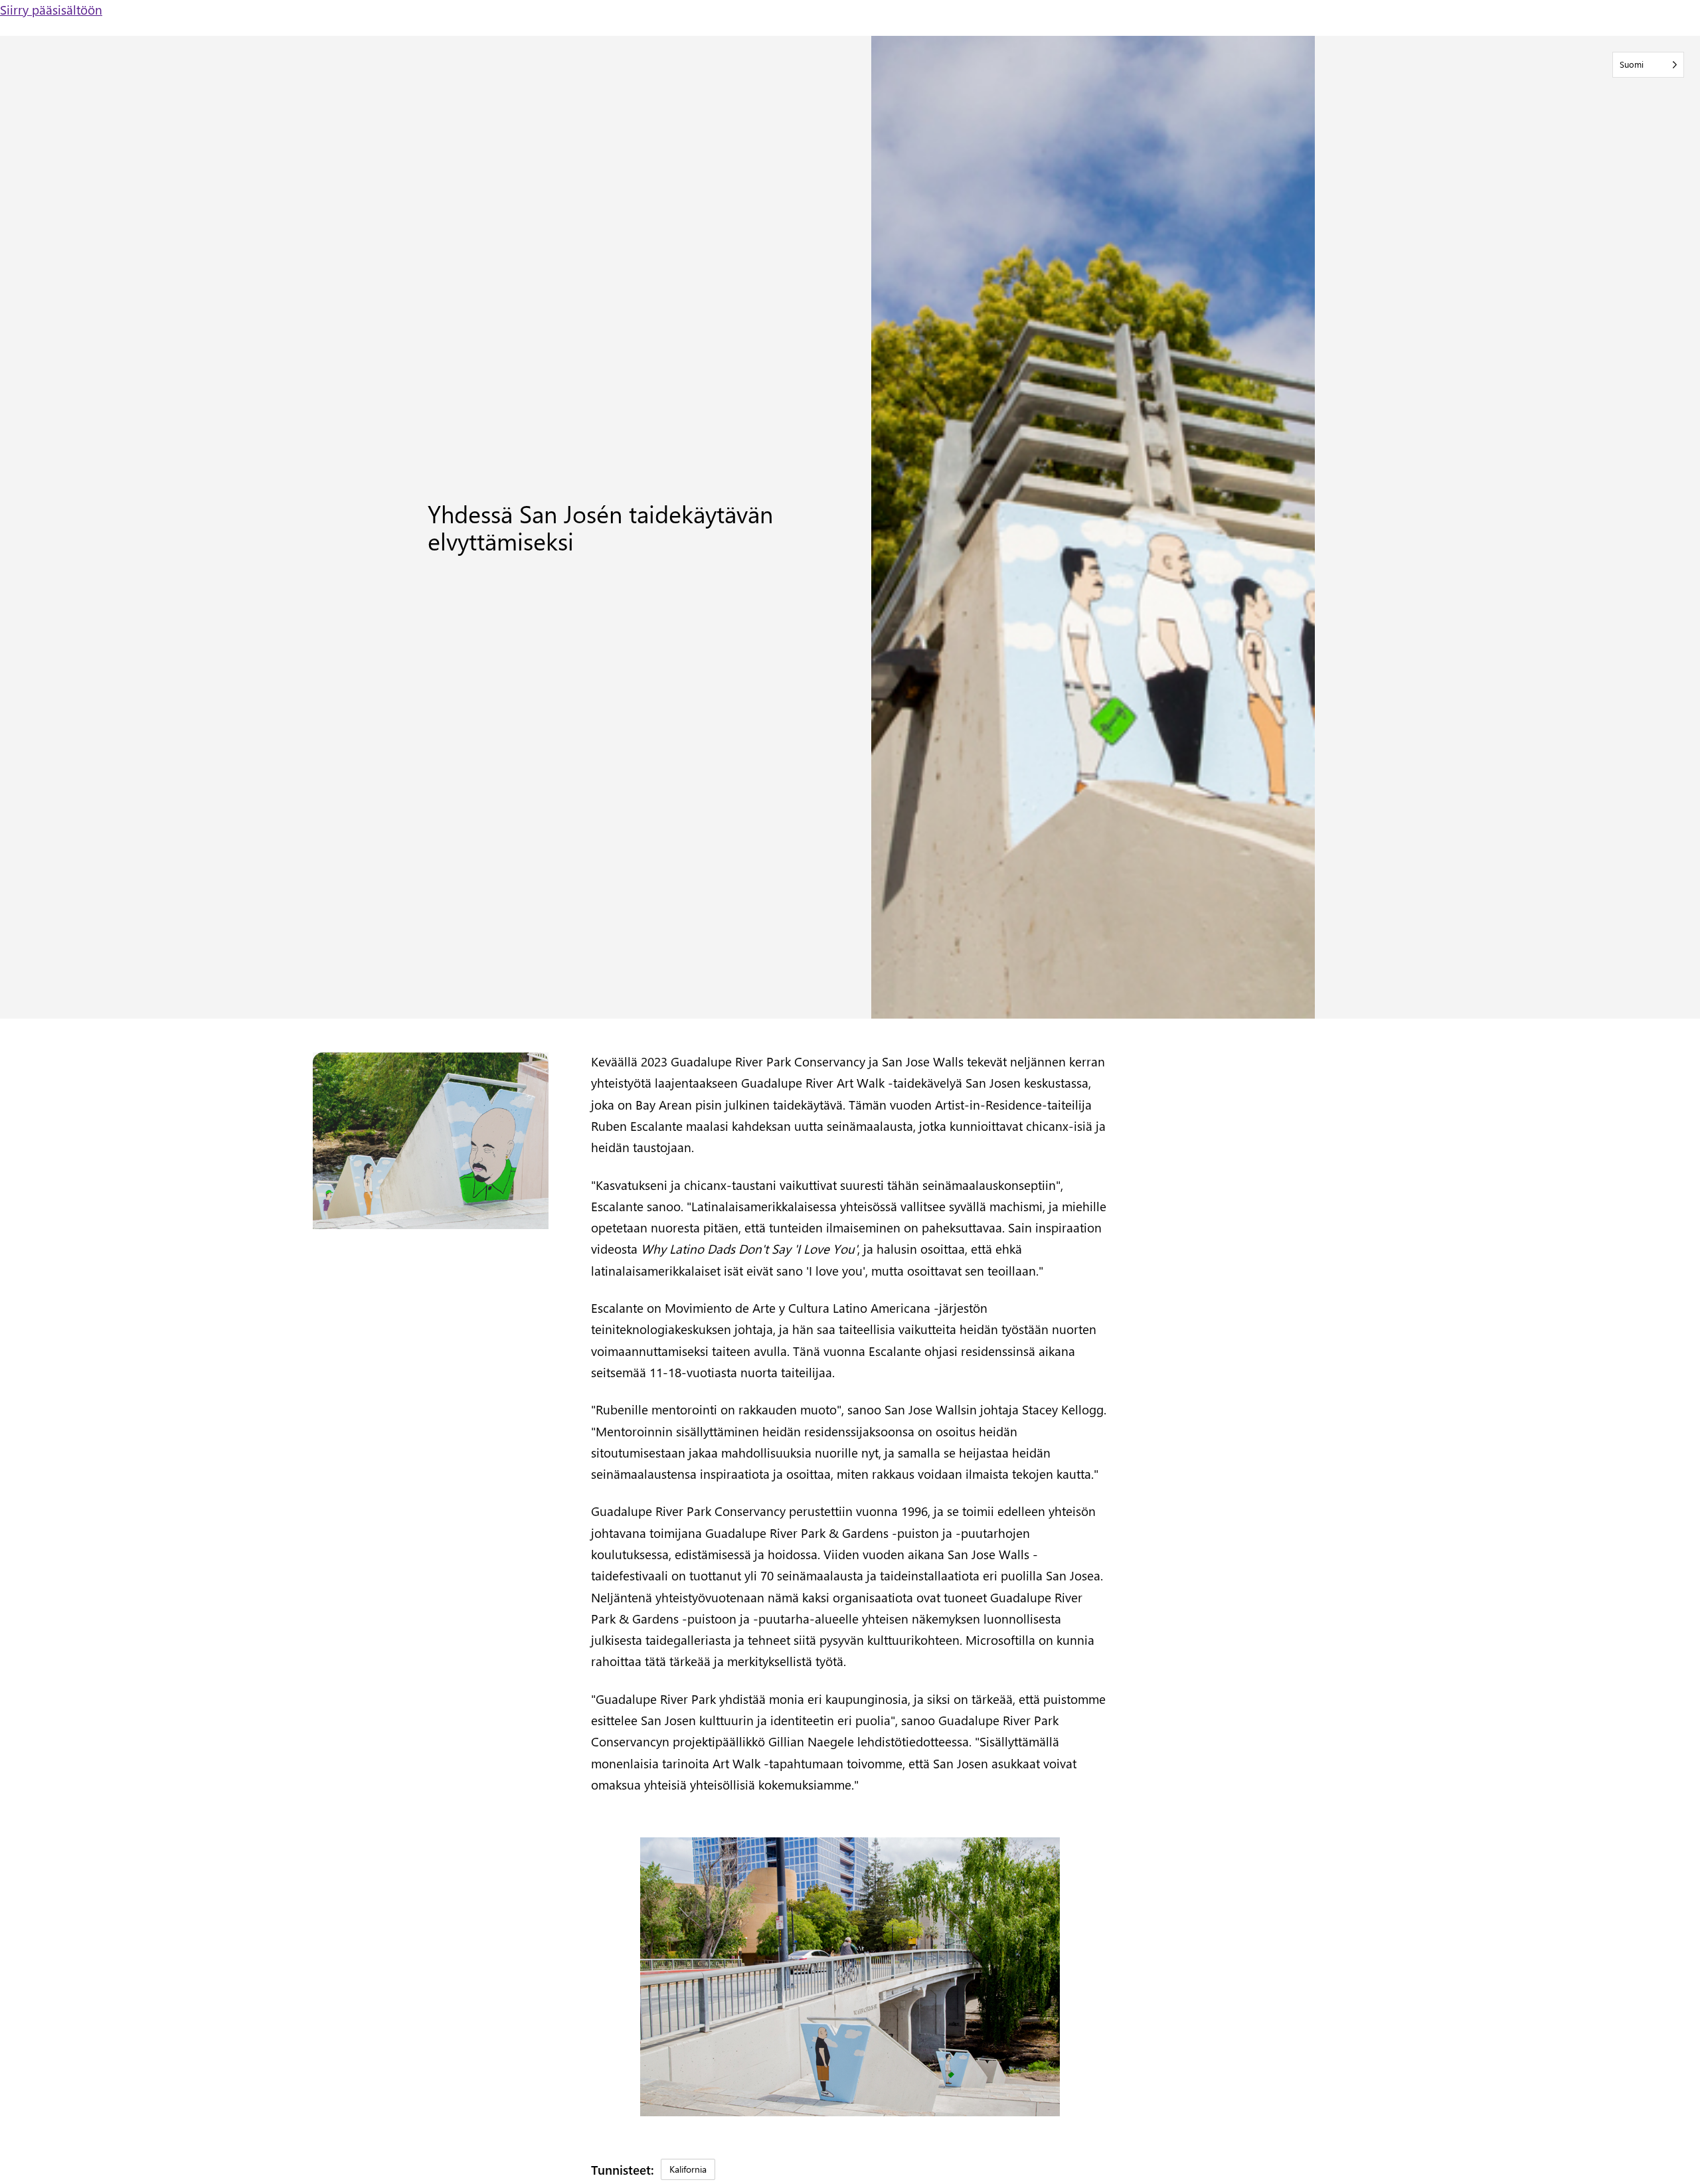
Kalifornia (688, 2169)
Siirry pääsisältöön (51, 9)
